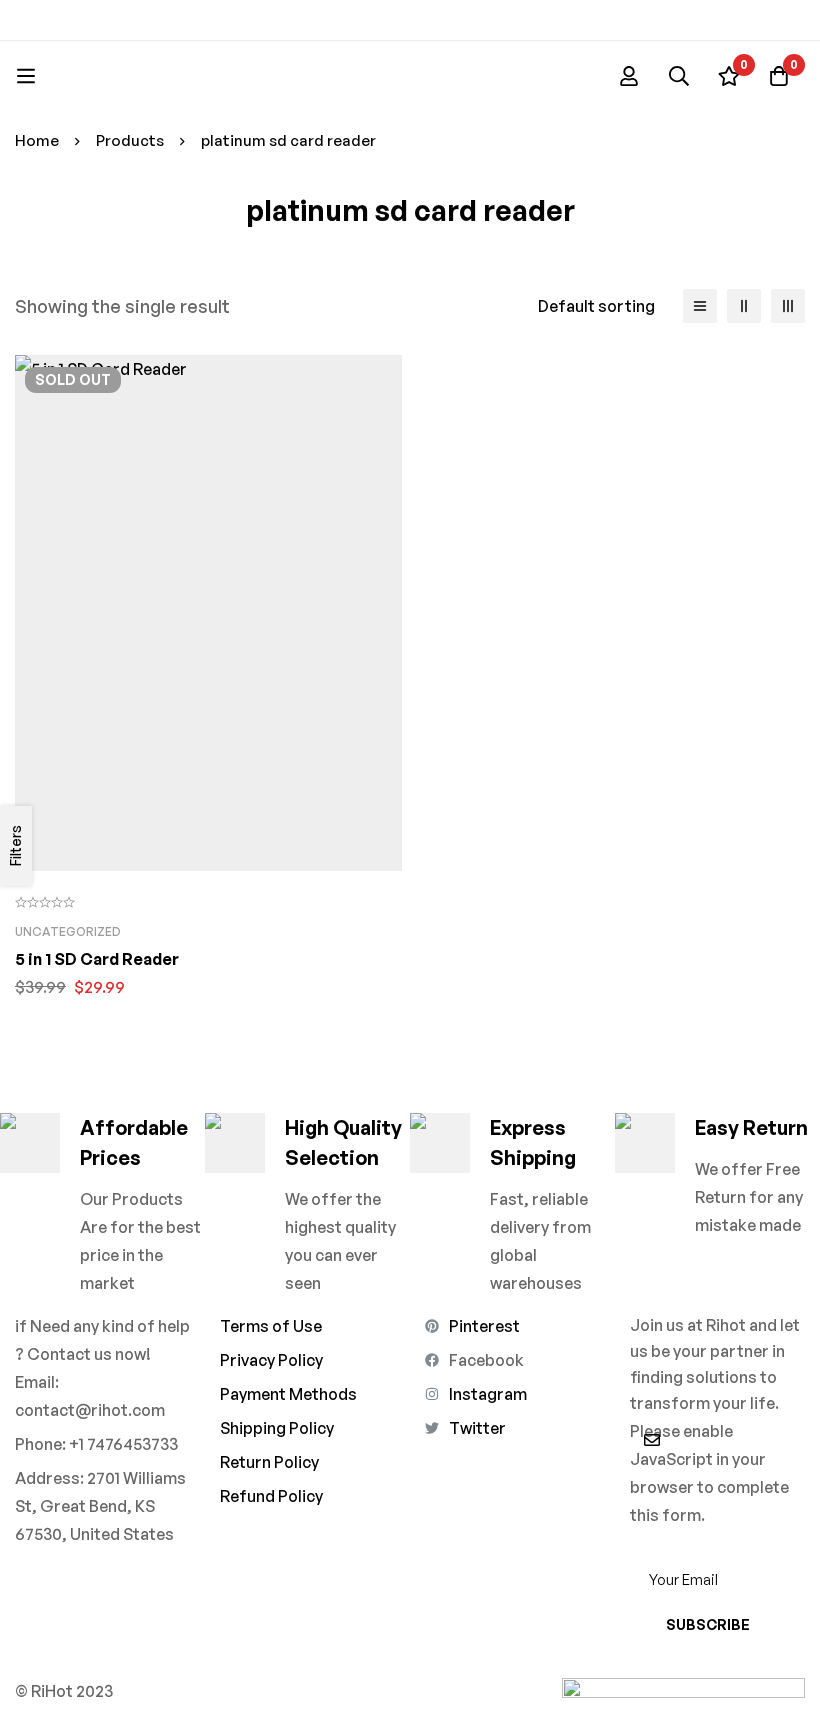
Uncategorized (68, 931)
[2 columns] (744, 306)
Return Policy (269, 1462)
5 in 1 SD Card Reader (97, 959)
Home (37, 140)
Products (130, 140)
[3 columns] (788, 306)
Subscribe (708, 1624)
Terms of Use (271, 1326)
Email (650, 1543)
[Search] (679, 76)
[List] (700, 306)
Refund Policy (271, 1496)
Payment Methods (288, 1394)
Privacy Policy (271, 1360)
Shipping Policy (277, 1428)
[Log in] (629, 76)
